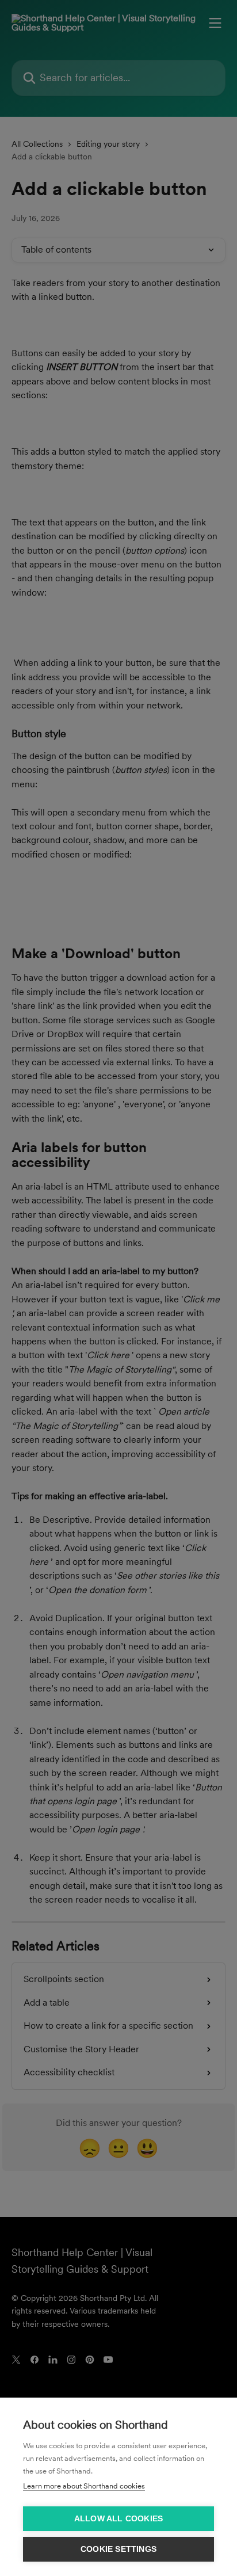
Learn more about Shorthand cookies (84, 2486)
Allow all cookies (118, 2519)
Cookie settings (118, 2549)
